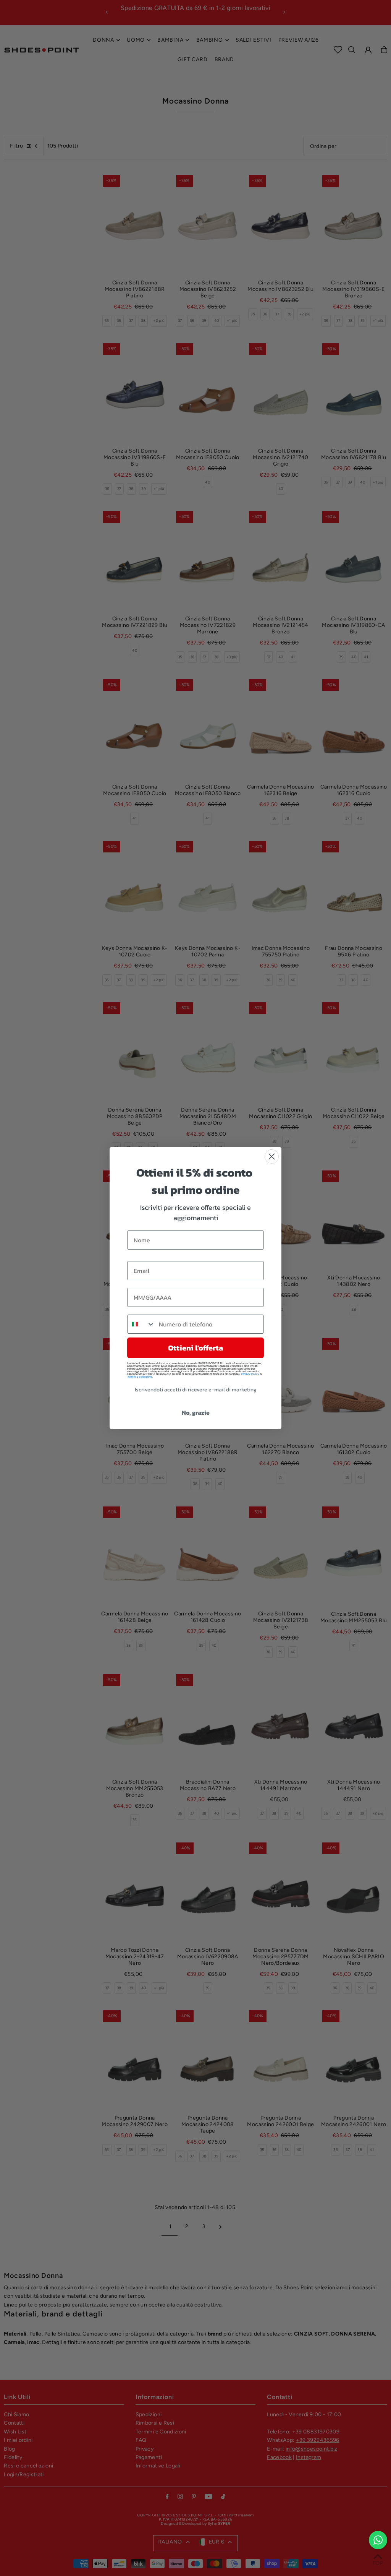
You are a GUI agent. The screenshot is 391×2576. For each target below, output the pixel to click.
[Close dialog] (272, 1157)
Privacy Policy (250, 1374)
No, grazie (196, 1412)
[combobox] (141, 1324)
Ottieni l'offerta (195, 1348)
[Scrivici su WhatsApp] (378, 2540)
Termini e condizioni (140, 1377)
